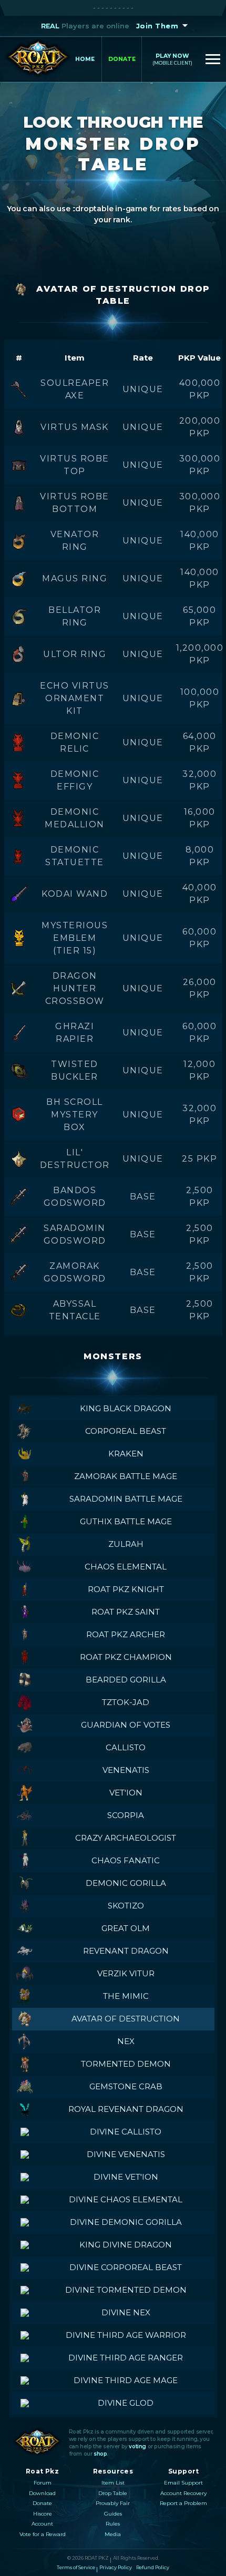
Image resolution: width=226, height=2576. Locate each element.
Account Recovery (183, 2493)
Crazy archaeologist (126, 1838)
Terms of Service (76, 2567)
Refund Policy (153, 2567)
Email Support (183, 2483)
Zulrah (126, 1544)
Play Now (172, 59)
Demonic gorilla (126, 1883)
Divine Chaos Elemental (126, 2199)
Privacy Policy (116, 2567)
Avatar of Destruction (126, 2019)
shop (100, 2454)
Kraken (126, 1454)
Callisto (126, 1747)
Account (42, 2524)
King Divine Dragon (126, 2245)
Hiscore (43, 2514)
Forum (43, 2483)
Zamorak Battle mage (126, 1476)
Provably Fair (113, 2503)
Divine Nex (126, 2312)
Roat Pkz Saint (126, 1612)
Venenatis (126, 1770)
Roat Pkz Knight (126, 1589)
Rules (113, 2524)
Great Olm (126, 1928)
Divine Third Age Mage (126, 2380)
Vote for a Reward (43, 2534)
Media (113, 2534)
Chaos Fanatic (126, 1860)
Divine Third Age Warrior (126, 2335)
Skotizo (126, 1906)
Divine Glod (126, 2403)
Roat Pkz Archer (126, 1634)
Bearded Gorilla (126, 1680)
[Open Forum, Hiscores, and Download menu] (213, 59)
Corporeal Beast (126, 1431)
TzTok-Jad (126, 1702)
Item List (113, 2483)
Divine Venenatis (126, 2154)
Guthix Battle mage (126, 1521)
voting (137, 2446)
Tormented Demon (126, 2064)
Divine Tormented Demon (126, 2290)
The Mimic (126, 1996)
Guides (113, 2514)
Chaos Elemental (126, 1567)
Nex (126, 2041)
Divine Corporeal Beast (126, 2267)
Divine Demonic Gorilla (126, 2222)
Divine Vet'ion (126, 2177)
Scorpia (126, 1815)
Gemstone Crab (126, 2086)
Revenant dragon (126, 1951)
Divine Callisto (126, 2132)
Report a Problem (183, 2503)
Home (85, 59)
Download (42, 2493)
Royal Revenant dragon (126, 2109)
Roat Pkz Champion (126, 1657)
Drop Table (113, 2493)
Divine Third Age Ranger (126, 2358)
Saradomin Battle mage (126, 1499)
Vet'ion (126, 1793)
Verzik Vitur (126, 1973)
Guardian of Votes (126, 1725)
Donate (122, 59)
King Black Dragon (126, 1408)
